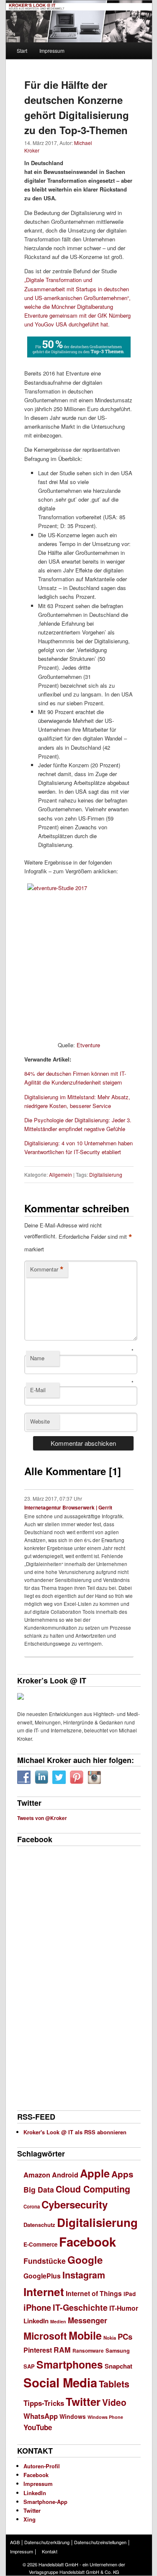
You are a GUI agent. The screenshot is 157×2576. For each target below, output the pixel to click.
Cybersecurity (75, 2204)
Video (114, 2402)
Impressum (52, 50)
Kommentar (47, 1269)
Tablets (114, 2384)
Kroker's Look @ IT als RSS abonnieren (75, 2132)
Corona (32, 2207)
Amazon (37, 2175)
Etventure (88, 1045)
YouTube (38, 2427)
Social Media (60, 2382)
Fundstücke (45, 2261)
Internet (44, 2291)
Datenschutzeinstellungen (100, 2542)
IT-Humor (124, 2308)
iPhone (37, 2307)
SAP (29, 2366)
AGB (15, 2542)
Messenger (88, 2320)
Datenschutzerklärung (47, 2542)
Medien (58, 2321)
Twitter (83, 2401)
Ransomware (88, 2351)
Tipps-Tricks (44, 2403)
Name (37, 1358)
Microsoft (45, 2336)
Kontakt (50, 2551)
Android (65, 2175)
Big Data (39, 2189)
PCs (125, 2337)
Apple (95, 2173)
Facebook (88, 2242)
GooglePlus (42, 2276)
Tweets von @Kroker (42, 1818)
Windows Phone (105, 2417)
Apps (122, 2174)
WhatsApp (41, 2416)
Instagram (84, 2275)
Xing (30, 2519)
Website (40, 1421)
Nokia (110, 2338)
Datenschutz (39, 2225)
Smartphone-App (45, 2502)
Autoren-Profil (42, 2466)
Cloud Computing (93, 2189)
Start (22, 50)
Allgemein (60, 1174)
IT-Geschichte (80, 2307)
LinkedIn (36, 2321)
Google (85, 2260)
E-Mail (38, 1390)
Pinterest (38, 2350)
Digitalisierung (106, 1174)
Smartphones (70, 2364)
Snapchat (118, 2366)
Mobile (85, 2335)
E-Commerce (40, 2244)
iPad (130, 2294)
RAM (62, 2349)
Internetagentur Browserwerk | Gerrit (68, 1507)
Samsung (118, 2351)
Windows (73, 2416)
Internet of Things (94, 2293)
